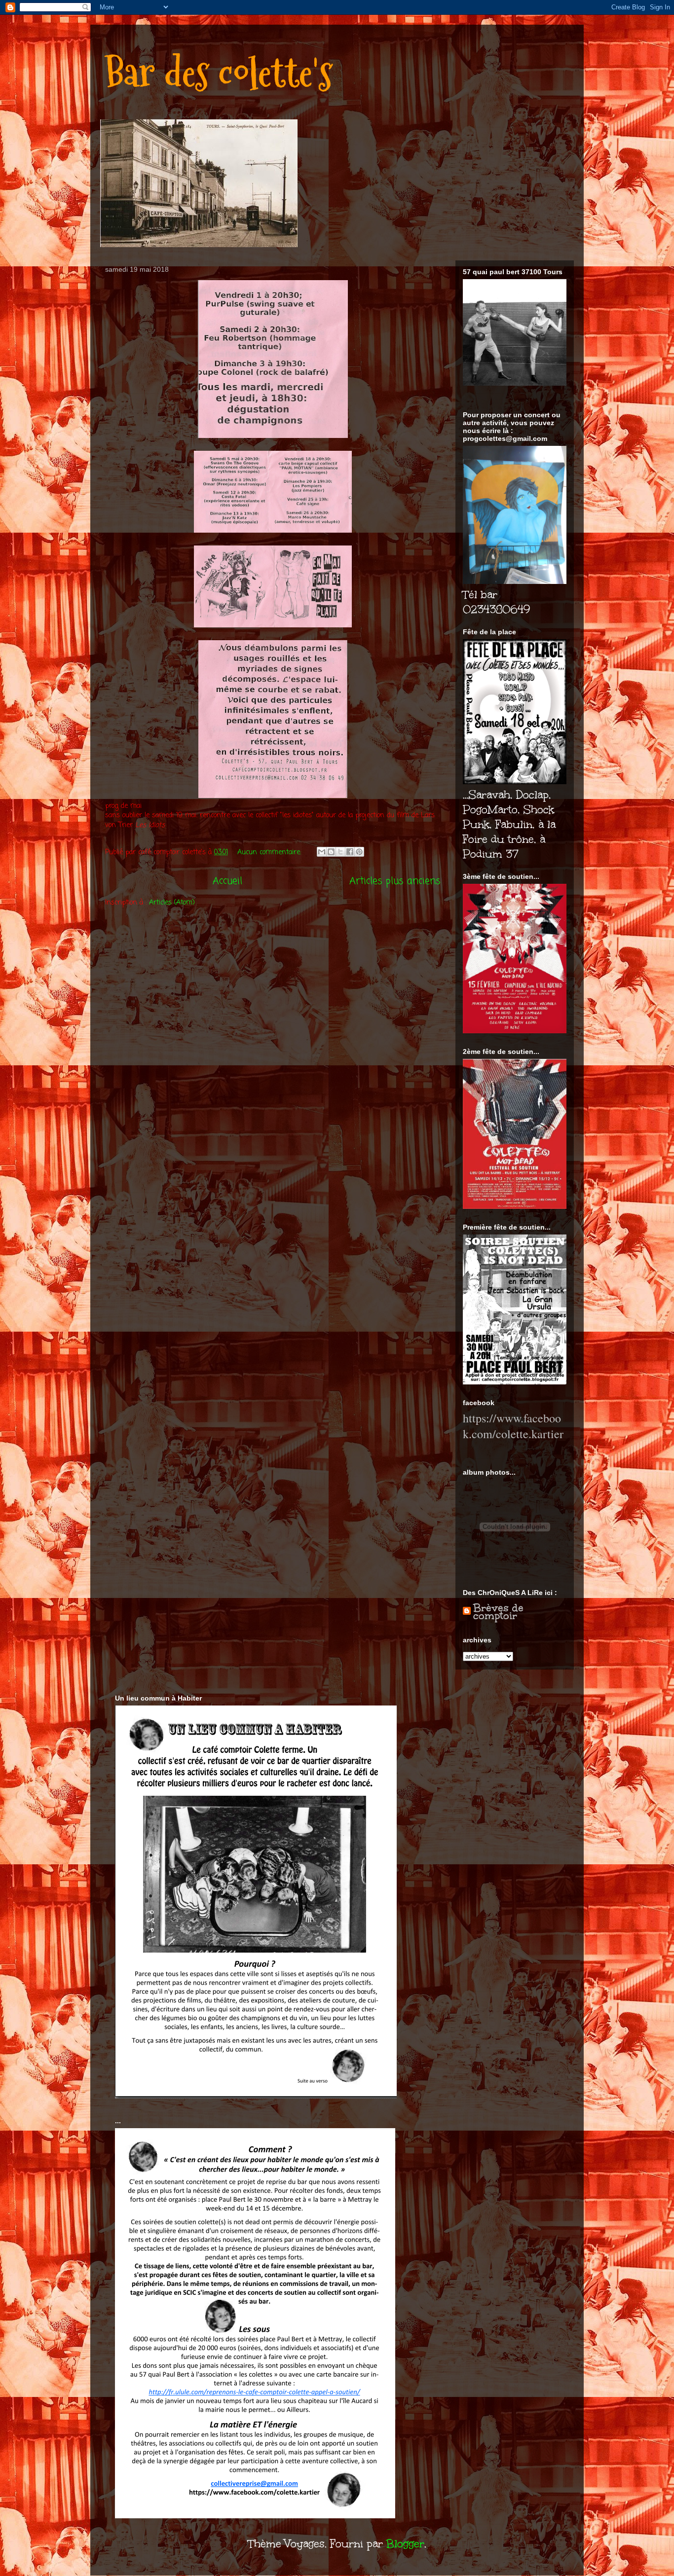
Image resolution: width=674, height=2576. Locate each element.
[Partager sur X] (340, 852)
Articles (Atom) (172, 903)
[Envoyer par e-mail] (322, 852)
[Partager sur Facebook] (350, 852)
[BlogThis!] (331, 852)
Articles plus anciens (395, 881)
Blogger (405, 2544)
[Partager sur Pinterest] (359, 852)
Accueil (227, 881)
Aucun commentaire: (270, 853)
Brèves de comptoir (498, 1612)
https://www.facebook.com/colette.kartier (513, 1426)
